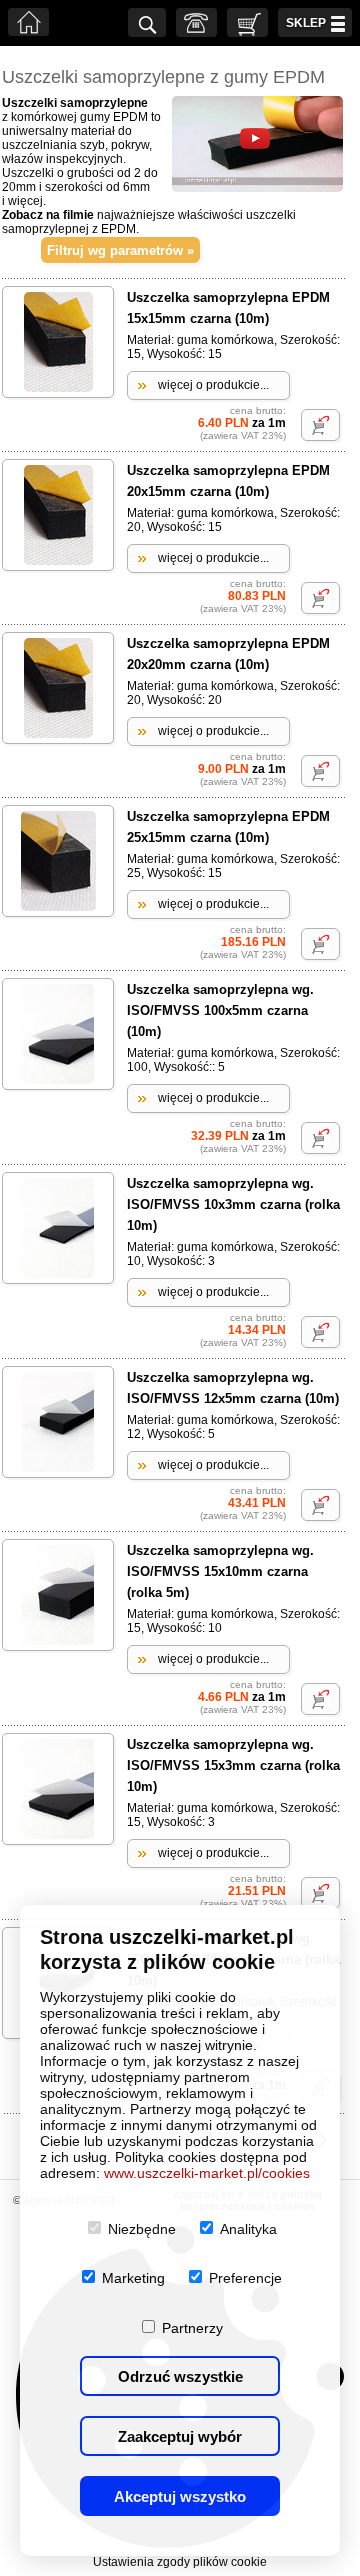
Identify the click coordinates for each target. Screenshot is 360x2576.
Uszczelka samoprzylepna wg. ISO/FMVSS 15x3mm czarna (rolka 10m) (233, 1765)
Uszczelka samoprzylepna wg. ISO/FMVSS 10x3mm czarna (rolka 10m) (233, 1204)
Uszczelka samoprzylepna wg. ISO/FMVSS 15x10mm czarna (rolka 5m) (220, 1571)
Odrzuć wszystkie (180, 2376)
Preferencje (245, 2278)
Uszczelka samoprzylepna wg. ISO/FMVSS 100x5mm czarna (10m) (220, 1010)
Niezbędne (142, 2229)
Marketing (133, 2278)
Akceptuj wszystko (180, 2496)
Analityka (248, 2229)
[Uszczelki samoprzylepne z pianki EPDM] (258, 188)
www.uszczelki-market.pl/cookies (207, 2173)
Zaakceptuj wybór (180, 2436)
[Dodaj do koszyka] (320, 425)
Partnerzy (192, 2328)
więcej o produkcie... (213, 385)
